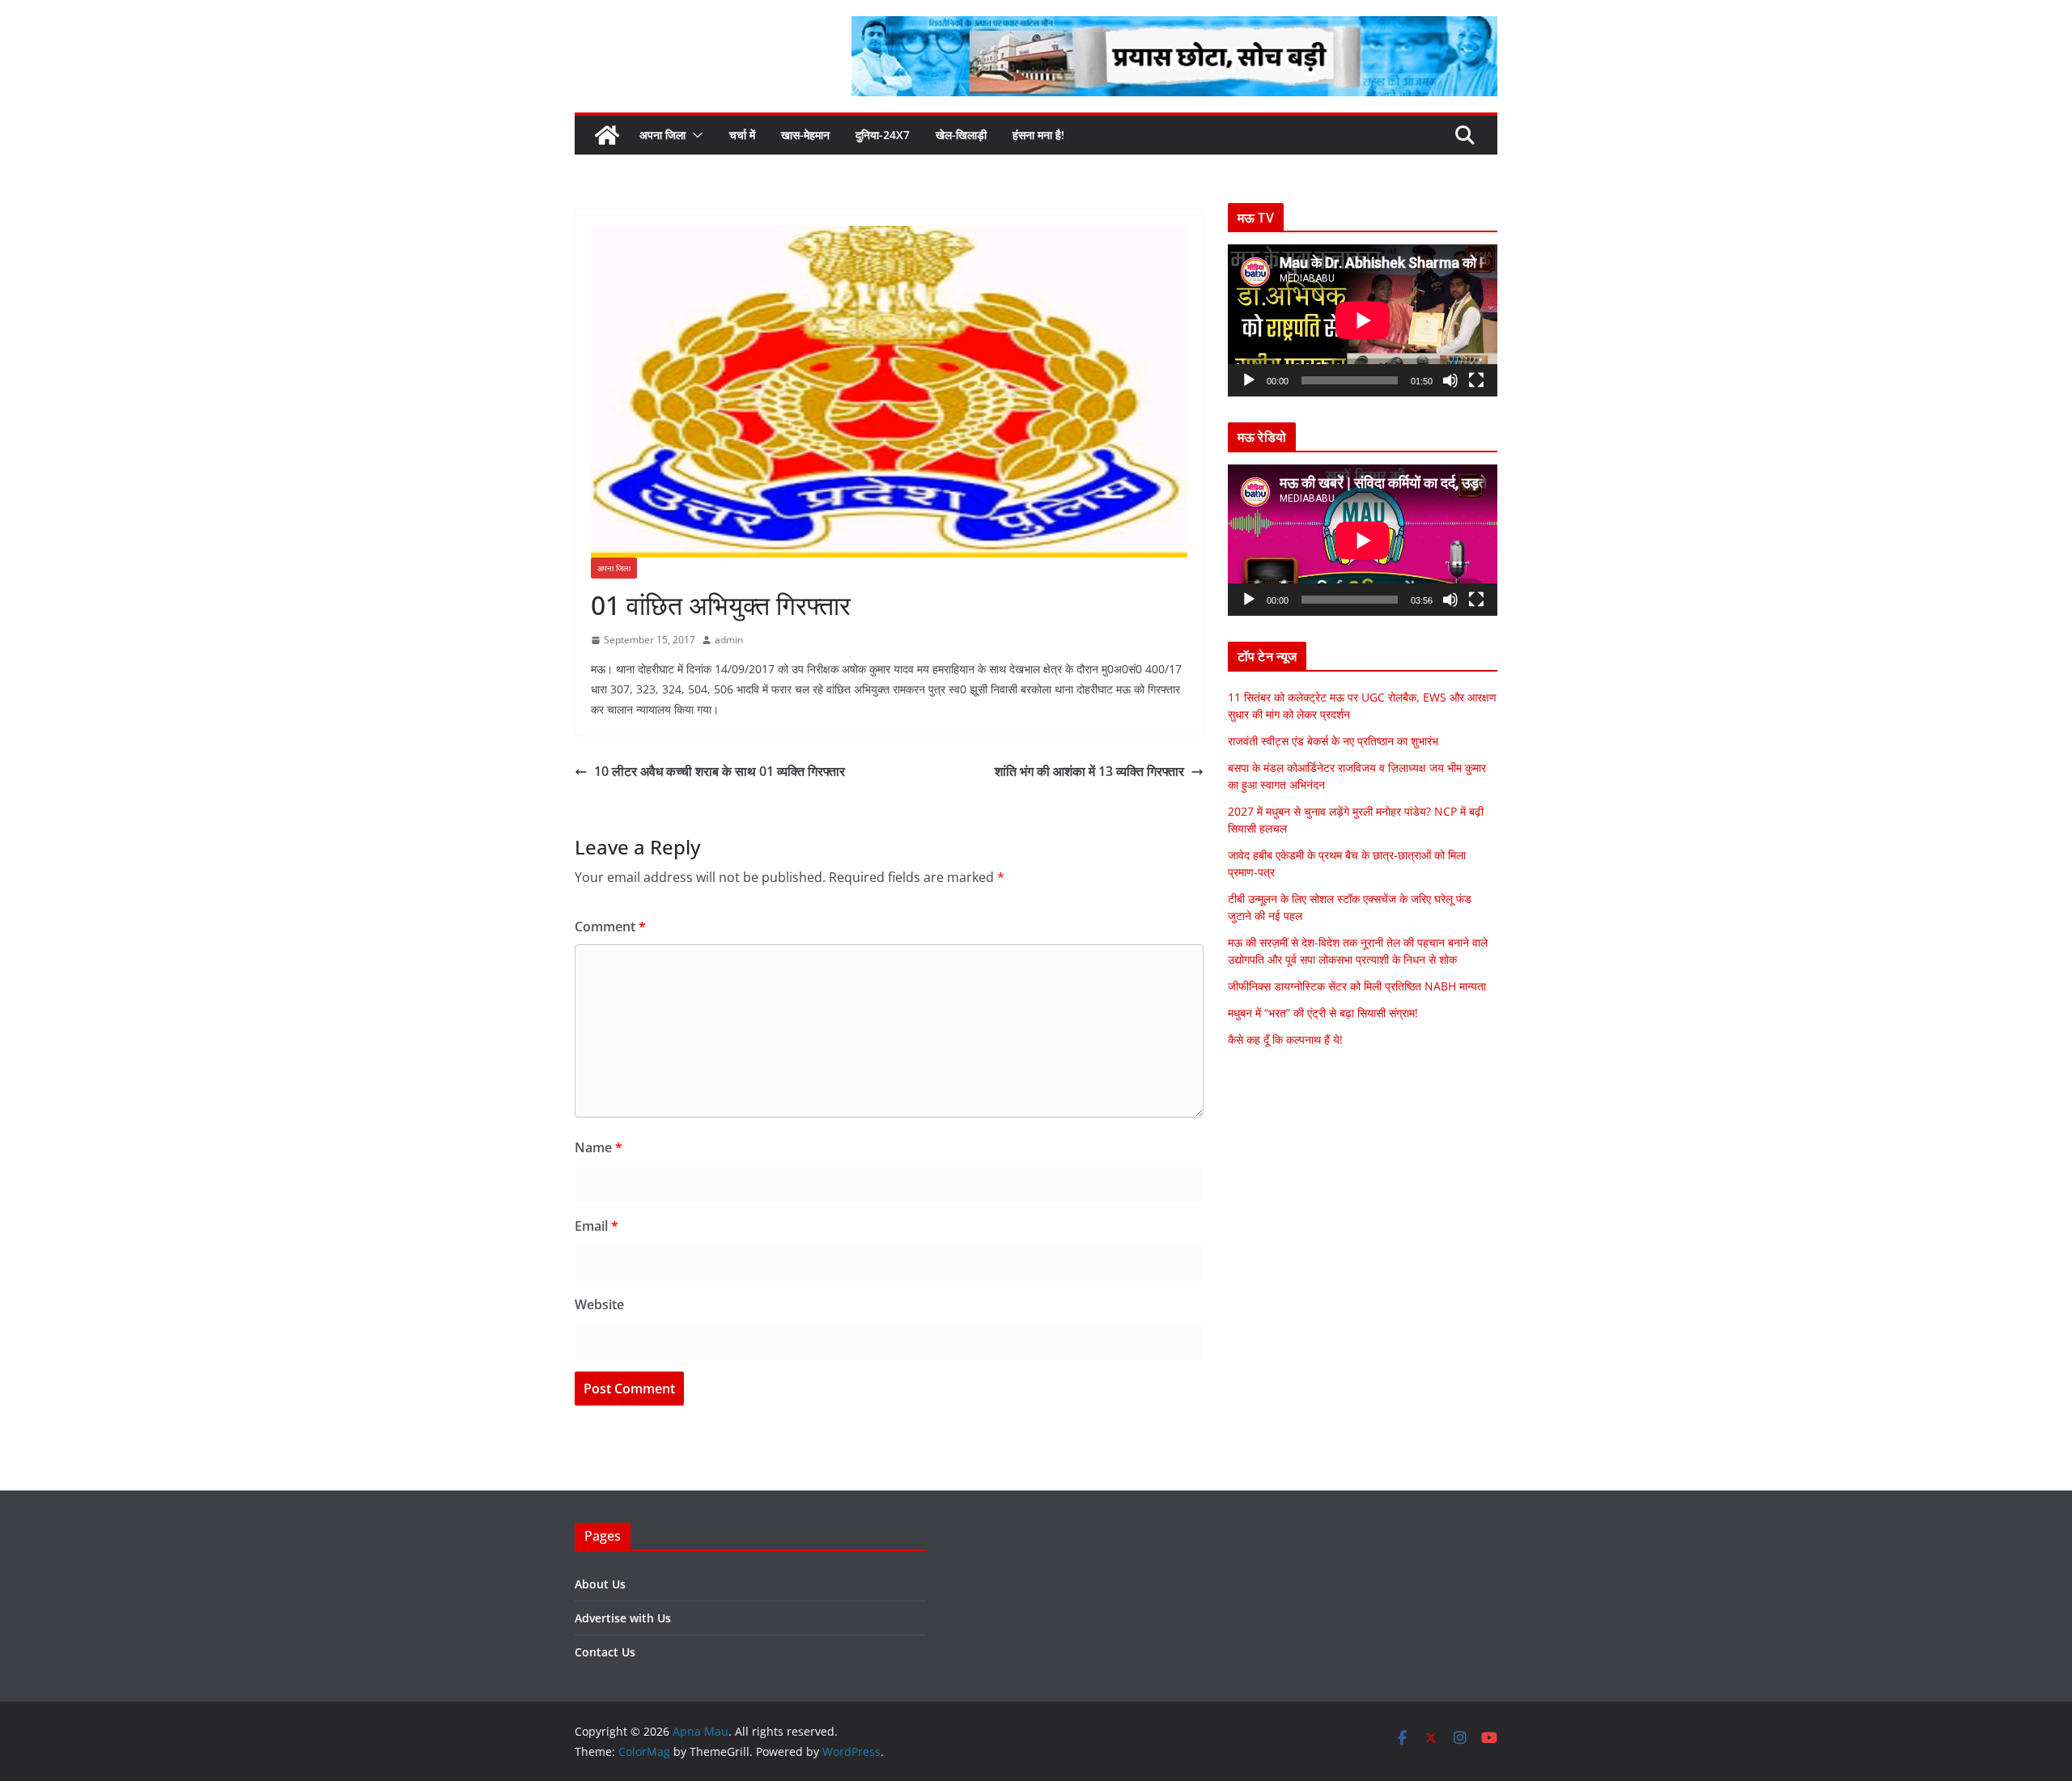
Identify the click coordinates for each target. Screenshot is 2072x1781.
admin (729, 640)
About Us (600, 1584)
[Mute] (1450, 380)
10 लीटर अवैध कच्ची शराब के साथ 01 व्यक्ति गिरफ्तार (720, 771)
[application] (1363, 320)
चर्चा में (742, 135)
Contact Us (605, 1652)
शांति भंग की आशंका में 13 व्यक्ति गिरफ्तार (1089, 771)
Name (599, 1147)
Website (599, 1304)
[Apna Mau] (607, 135)
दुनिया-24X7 (883, 135)
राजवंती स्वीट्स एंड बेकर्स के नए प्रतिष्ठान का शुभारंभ (1333, 741)
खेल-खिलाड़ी (961, 135)
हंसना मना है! (1038, 135)
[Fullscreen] (1476, 380)
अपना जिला (662, 135)
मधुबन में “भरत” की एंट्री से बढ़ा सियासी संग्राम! (1323, 1013)
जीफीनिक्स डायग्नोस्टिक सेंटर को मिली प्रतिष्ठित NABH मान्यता (1357, 986)
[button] (694, 135)
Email (597, 1226)
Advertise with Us (623, 1618)
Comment (610, 927)
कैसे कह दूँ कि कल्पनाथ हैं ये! (1285, 1039)
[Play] (1249, 380)
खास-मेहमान (805, 135)
